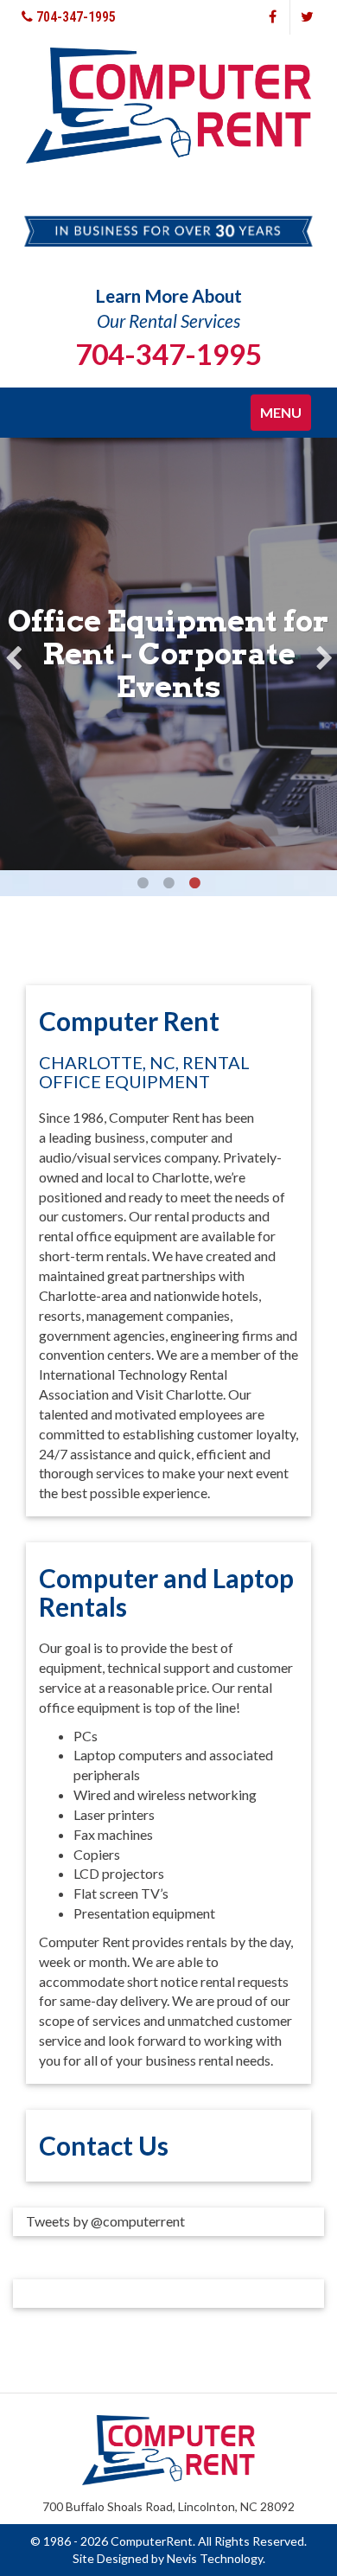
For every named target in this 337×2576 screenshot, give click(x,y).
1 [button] (143, 883)
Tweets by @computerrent (105, 2221)
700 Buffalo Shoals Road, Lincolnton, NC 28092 (168, 2506)
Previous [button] (13, 654)
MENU (285, 417)
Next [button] (324, 654)
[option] (168, 654)
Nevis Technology (215, 2558)
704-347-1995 (74, 17)
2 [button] (168, 883)
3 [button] (194, 883)
